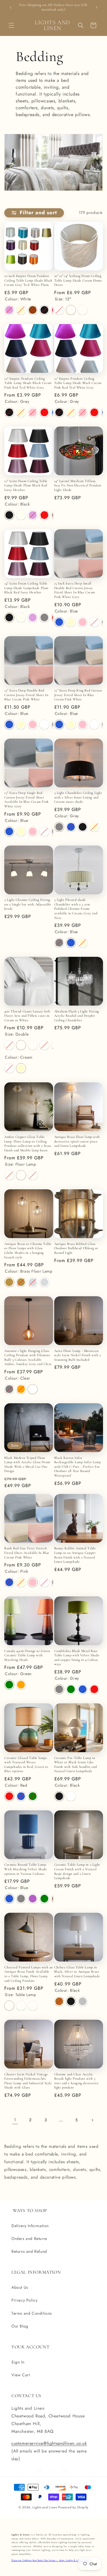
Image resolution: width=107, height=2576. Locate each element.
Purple (33, 1899)
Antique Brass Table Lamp (21, 1282)
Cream (21, 310)
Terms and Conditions (32, 2313)
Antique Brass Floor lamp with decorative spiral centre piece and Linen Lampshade (77, 1141)
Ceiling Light (33, 2006)
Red (44, 412)
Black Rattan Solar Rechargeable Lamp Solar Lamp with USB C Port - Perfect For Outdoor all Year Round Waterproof (78, 1467)
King (33, 1045)
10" (59, 310)
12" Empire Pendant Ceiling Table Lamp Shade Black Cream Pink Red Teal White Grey (78, 383)
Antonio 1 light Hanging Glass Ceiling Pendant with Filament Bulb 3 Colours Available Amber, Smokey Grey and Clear (28, 1357)
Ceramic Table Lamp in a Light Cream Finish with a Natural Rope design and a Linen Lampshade (77, 1871)
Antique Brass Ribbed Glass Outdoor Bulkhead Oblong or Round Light (76, 1248)
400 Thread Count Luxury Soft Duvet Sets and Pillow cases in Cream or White (27, 1016)
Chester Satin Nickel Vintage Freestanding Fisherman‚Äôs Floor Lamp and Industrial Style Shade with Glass (28, 2081)
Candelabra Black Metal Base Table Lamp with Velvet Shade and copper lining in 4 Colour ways (77, 1658)
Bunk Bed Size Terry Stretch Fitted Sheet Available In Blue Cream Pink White (27, 1553)
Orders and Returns (29, 2239)
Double (21, 1045)
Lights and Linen (45, 2507)
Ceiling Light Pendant (33, 1175)
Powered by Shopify (73, 2507)
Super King (44, 1045)
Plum (9, 310)
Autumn (33, 310)
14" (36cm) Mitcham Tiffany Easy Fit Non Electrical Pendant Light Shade (78, 485)
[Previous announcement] (11, 7)
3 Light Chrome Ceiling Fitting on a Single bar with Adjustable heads (28, 904)
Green (9, 1685)
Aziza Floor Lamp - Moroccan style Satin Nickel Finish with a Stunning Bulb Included (78, 1355)
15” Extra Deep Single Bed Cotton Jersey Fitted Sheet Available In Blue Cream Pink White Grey (27, 799)
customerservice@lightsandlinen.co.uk (49, 2443)
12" (71, 310)
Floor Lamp (21, 1175)
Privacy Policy (24, 2300)
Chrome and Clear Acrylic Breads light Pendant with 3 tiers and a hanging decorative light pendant (76, 2081)
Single (9, 1045)
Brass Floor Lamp (9, 1282)
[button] (11, 25)
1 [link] (15, 2120)
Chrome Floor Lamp (33, 1282)
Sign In (18, 2362)
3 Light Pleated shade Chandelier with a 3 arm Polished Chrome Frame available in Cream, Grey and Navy (76, 909)
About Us (20, 2287)
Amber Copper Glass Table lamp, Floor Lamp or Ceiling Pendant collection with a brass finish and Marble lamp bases (28, 1144)
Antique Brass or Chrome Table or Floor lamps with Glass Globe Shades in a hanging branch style (28, 1250)
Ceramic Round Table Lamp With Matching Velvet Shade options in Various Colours (26, 1869)
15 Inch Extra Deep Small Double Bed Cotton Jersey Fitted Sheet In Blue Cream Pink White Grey (75, 590)
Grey (44, 617)
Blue (59, 622)
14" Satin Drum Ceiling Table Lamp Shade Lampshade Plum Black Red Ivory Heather (26, 588)
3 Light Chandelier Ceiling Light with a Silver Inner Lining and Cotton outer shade (78, 797)
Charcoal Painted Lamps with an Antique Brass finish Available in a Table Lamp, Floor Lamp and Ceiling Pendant (29, 1974)
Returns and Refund (29, 2251)
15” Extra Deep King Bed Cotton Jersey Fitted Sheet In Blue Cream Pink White (78, 695)
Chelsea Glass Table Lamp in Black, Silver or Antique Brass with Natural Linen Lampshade (77, 1972)
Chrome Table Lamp (44, 1282)
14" (83, 310)
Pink (33, 412)
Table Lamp (9, 1175)
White (94, 622)
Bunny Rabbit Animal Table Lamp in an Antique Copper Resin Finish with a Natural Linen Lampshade (75, 1555)
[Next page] (92, 2120)
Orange (21, 1389)
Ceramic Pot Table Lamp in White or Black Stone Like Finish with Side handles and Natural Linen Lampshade (76, 1765)
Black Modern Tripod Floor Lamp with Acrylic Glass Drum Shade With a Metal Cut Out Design (27, 1464)
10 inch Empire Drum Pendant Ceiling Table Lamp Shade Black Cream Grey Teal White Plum (28, 280)
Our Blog (20, 2326)
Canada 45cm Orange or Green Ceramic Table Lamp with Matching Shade (27, 1655)
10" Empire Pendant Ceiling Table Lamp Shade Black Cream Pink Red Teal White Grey (28, 383)
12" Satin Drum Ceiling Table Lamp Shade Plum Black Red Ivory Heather (26, 485)
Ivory (21, 515)
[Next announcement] (96, 7)
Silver (83, 2001)
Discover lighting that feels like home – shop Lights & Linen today (51, 2560)
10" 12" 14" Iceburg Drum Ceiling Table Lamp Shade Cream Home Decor (78, 280)
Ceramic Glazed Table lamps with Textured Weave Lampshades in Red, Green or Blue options (26, 1765)
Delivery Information (30, 2226)
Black (44, 310)
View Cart (21, 2375)
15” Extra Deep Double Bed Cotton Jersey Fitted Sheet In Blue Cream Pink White (26, 695)
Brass (59, 2001)
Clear (33, 1389)
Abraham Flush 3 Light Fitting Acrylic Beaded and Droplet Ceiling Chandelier (77, 1016)
